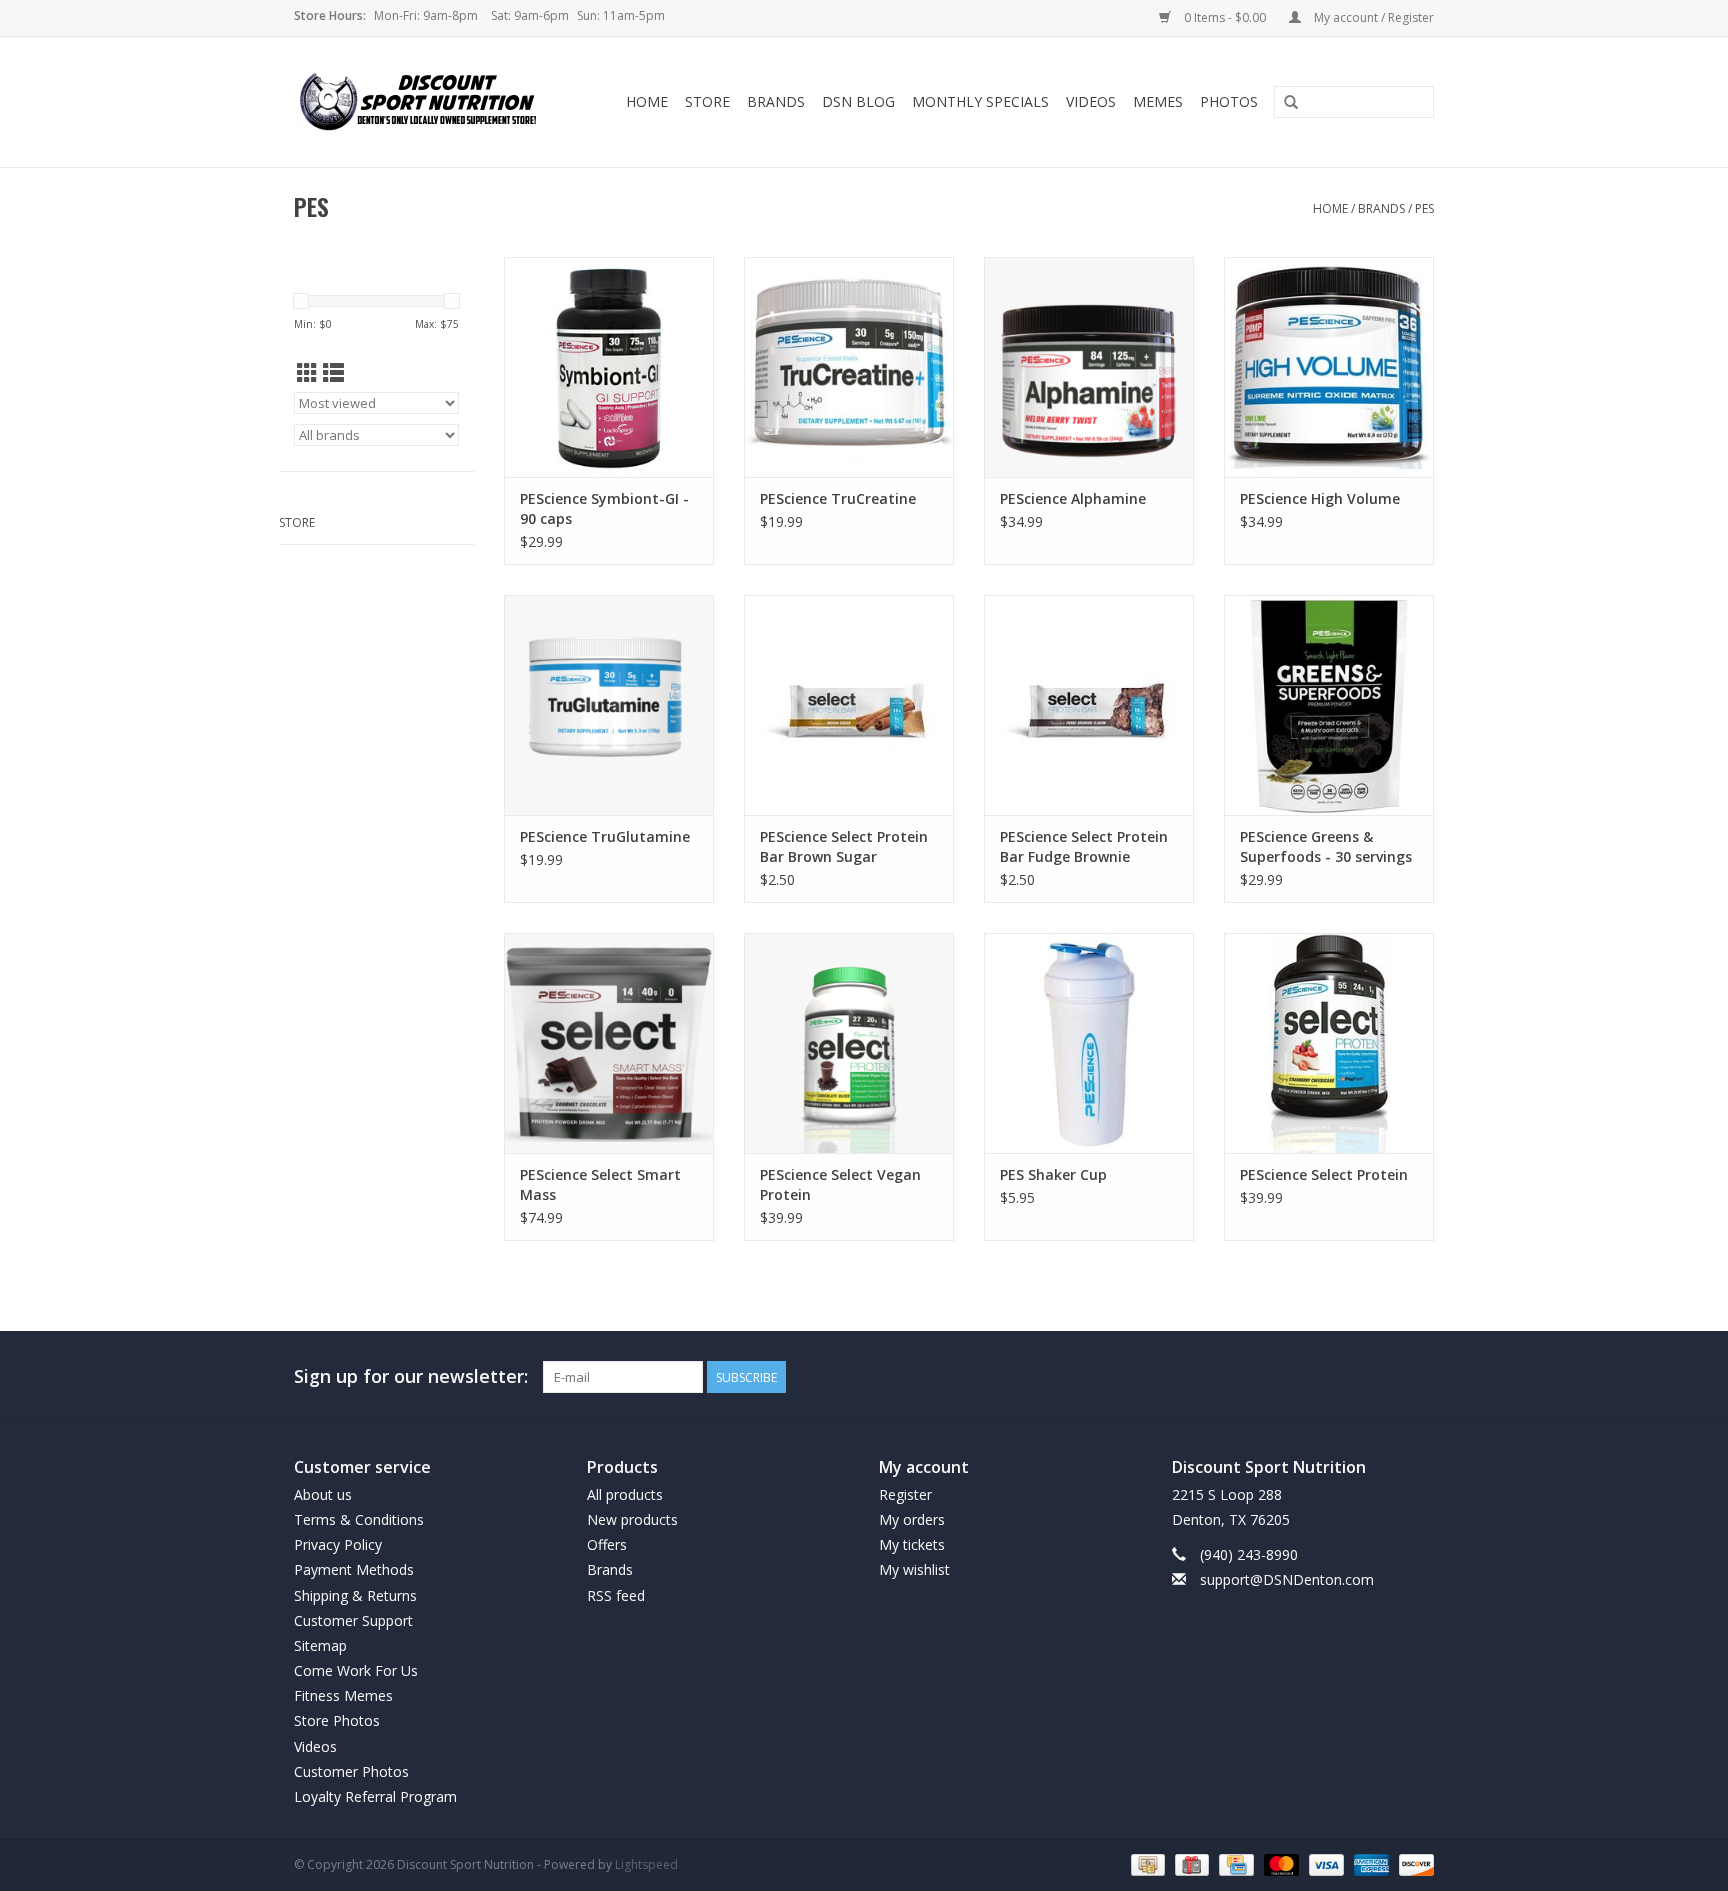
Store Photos (337, 1720)
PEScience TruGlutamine (605, 836)
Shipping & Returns (355, 1595)
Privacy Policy (338, 1544)
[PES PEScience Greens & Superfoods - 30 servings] (1329, 705)
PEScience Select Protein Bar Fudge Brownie (1084, 846)
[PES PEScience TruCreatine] (849, 367)
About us (323, 1494)
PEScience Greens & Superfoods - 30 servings (1326, 846)
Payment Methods (354, 1569)
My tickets (912, 1544)
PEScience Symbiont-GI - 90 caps (604, 508)
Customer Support (353, 1620)
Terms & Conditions (359, 1519)
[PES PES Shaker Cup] (1089, 1043)
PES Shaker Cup (1053, 1174)
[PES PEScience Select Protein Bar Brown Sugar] (849, 705)
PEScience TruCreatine (838, 498)
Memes (1158, 101)
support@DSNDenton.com (1287, 1579)
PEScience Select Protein (1324, 1174)
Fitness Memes (343, 1695)
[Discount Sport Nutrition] (426, 102)
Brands (776, 101)
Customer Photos (351, 1771)
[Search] (1291, 103)
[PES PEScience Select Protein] (1329, 1043)
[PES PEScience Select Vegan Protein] (849, 1043)
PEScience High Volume (1320, 498)
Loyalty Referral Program (375, 1796)
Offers (607, 1544)
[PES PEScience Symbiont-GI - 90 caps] (609, 367)
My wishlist (914, 1569)
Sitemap (320, 1645)
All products (625, 1494)
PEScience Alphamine (1073, 498)
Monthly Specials (980, 101)
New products (632, 1519)
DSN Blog (858, 101)
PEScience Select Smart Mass (600, 1184)
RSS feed (616, 1595)
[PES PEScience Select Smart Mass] (609, 1043)
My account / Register (1372, 17)
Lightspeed (646, 1864)
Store (707, 101)
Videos (1091, 101)
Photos (1229, 101)
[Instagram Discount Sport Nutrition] (1418, 1377)
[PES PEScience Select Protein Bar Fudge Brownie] (1089, 705)
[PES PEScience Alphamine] (1089, 367)
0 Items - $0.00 (1225, 17)
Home (647, 101)
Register (905, 1494)
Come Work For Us (356, 1670)
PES (1424, 208)
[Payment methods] (1146, 1863)
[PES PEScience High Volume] (1329, 367)
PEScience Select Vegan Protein (840, 1184)
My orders (912, 1519)
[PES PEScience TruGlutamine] (609, 705)
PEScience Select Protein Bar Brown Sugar (844, 846)
